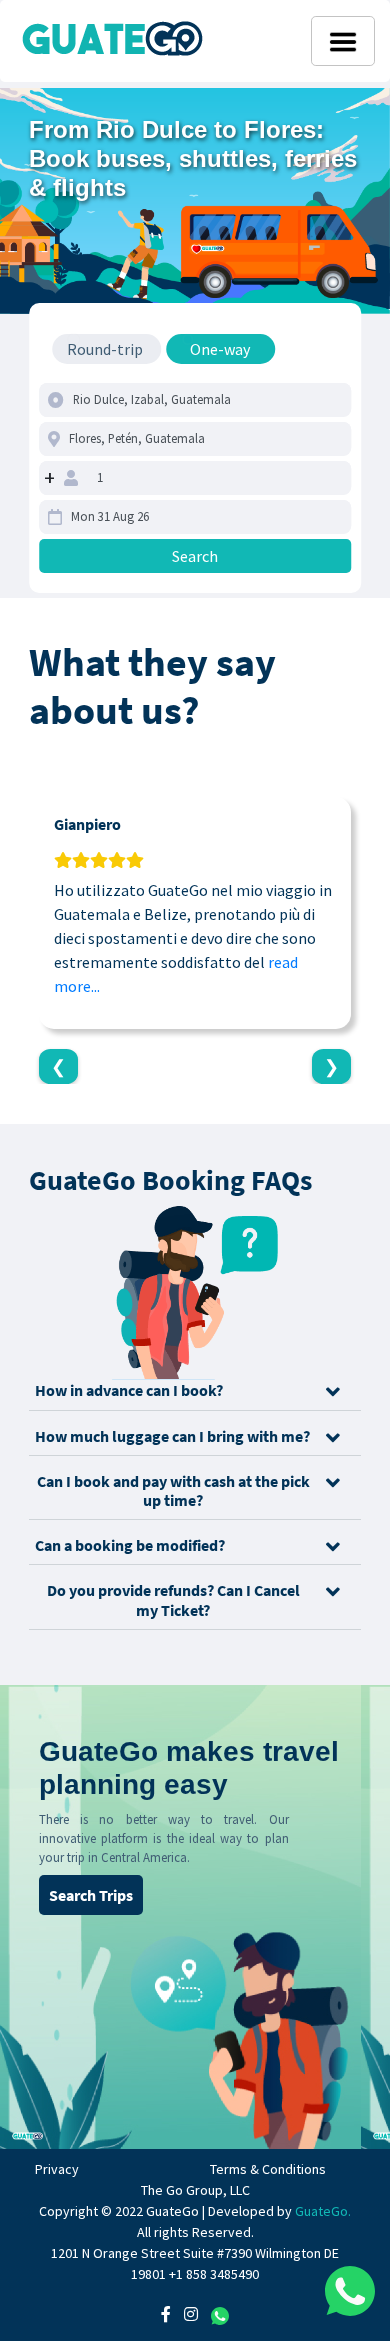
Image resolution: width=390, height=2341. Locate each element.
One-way (220, 349)
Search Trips (91, 1895)
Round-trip (105, 349)
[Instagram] (191, 2314)
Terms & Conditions (268, 2169)
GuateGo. (323, 2211)
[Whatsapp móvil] (350, 2291)
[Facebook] (166, 2314)
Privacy (57, 2169)
